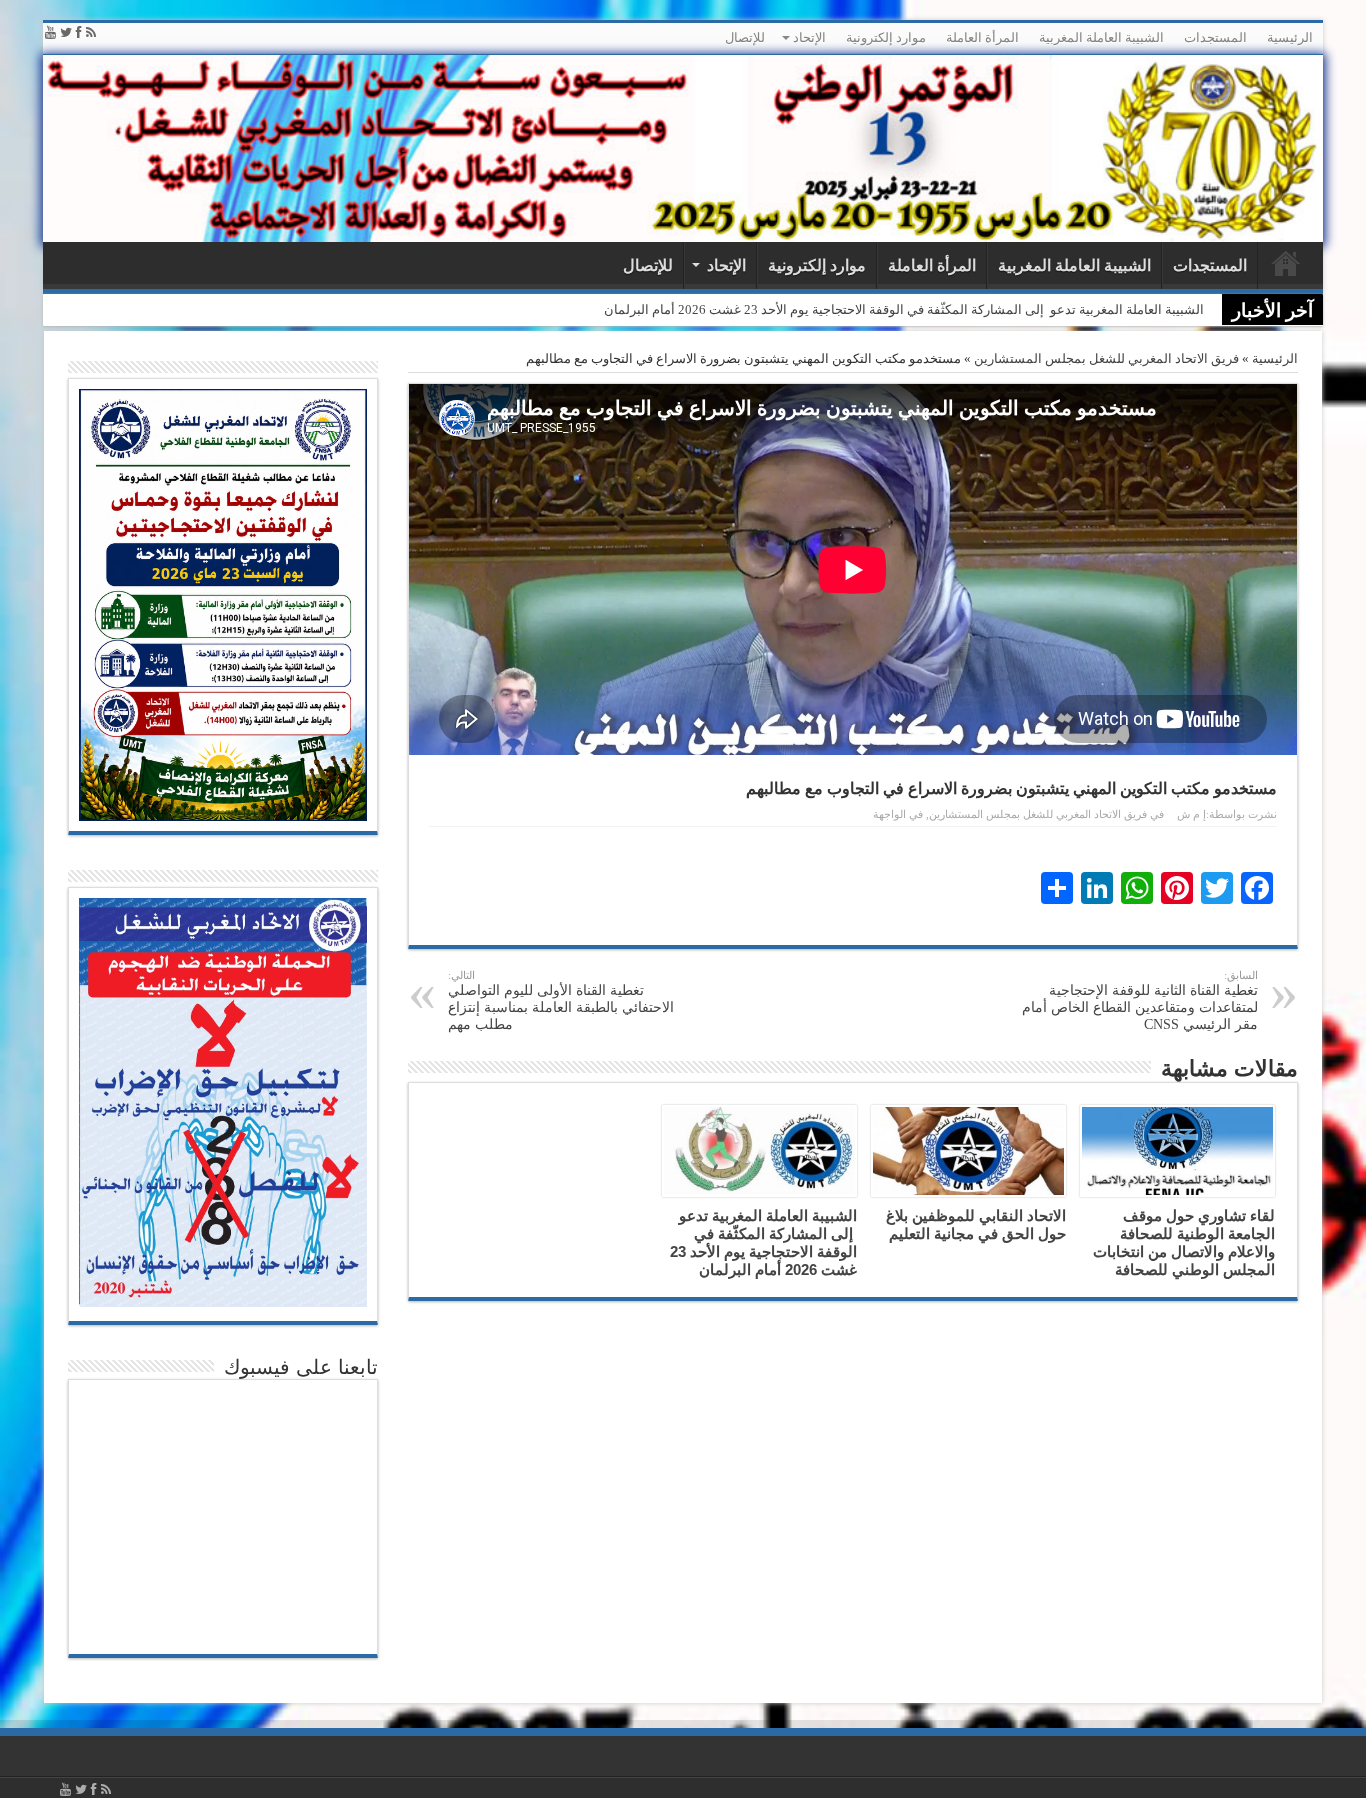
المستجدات (1215, 37)
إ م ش (1191, 814)
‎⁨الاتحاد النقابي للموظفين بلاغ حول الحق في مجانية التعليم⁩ (976, 1224)
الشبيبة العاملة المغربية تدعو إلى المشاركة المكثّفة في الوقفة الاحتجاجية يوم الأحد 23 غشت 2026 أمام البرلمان (904, 309)
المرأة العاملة (982, 37)
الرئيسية (1290, 37)
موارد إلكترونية (886, 37)
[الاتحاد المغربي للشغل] (683, 148)
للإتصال (745, 37)
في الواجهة (898, 814)
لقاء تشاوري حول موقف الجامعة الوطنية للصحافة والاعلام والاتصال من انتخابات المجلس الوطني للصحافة (1184, 1242)
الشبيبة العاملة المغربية (1101, 37)
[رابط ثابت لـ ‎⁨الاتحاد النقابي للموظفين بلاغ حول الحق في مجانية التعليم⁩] (968, 1151)
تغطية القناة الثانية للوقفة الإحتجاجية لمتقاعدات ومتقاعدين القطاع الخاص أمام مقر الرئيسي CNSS (1140, 1000)
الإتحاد (809, 37)
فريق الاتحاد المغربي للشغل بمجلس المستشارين (1106, 358)
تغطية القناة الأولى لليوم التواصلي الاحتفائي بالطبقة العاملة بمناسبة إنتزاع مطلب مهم (561, 1000)
